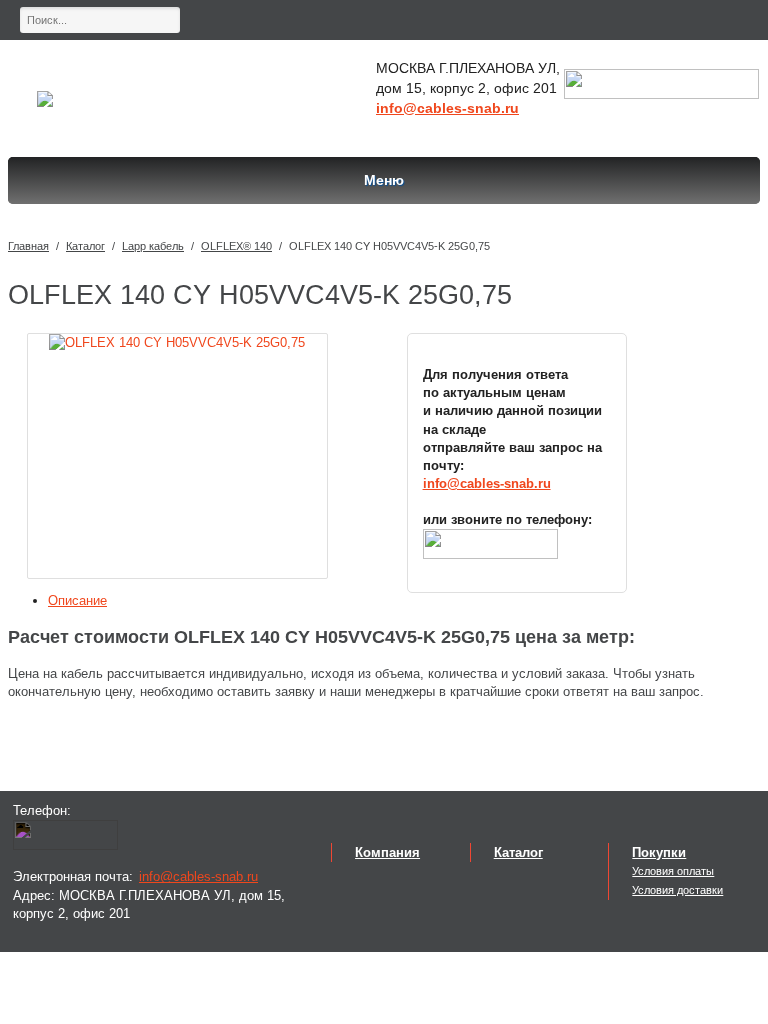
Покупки (659, 852)
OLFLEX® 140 (236, 246)
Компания (387, 852)
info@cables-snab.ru (447, 108)
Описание (77, 600)
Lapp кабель (153, 246)
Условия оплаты (673, 871)
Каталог (85, 246)
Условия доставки (677, 890)
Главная (28, 246)
